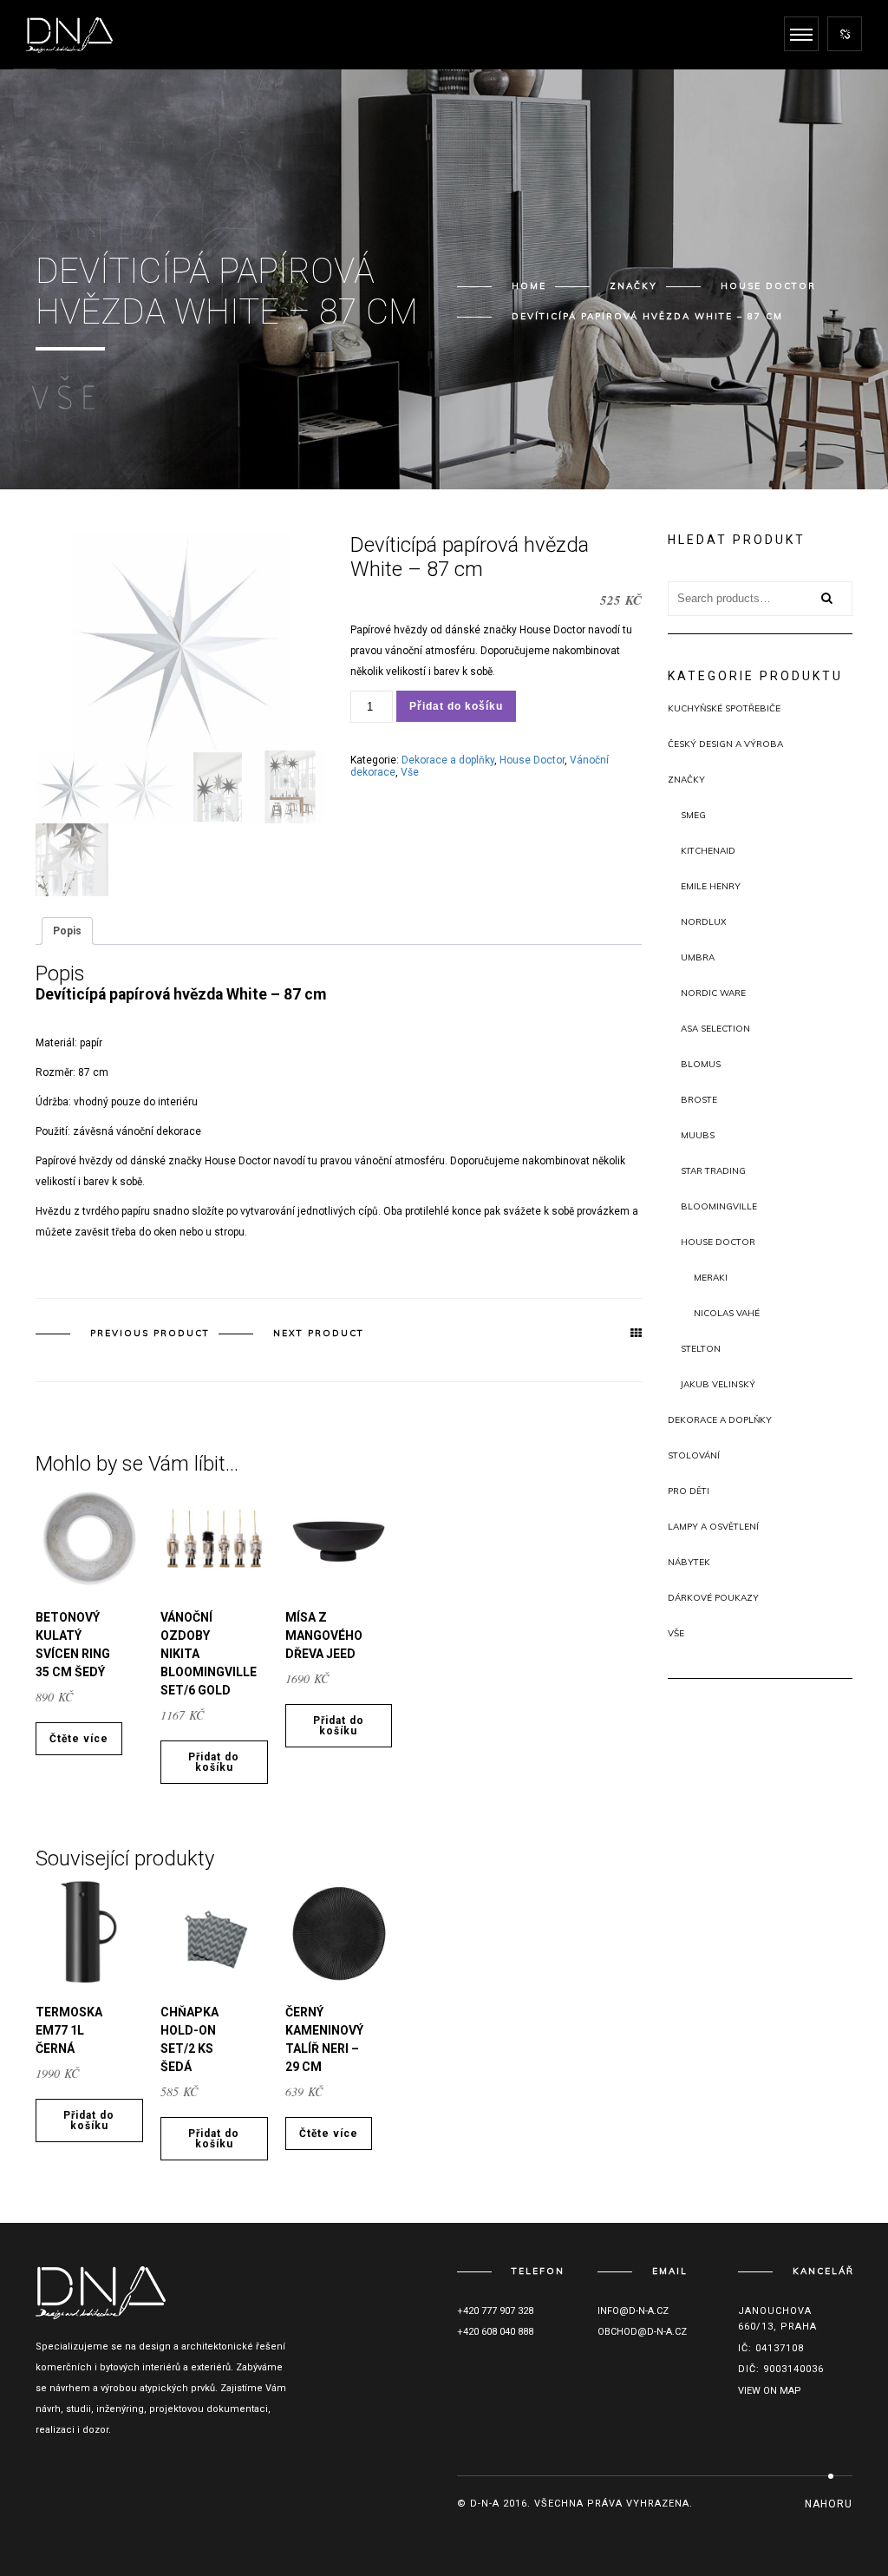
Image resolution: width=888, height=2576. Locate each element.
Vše (410, 772)
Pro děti (689, 1491)
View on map (770, 2391)
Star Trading (713, 1171)
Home (529, 286)
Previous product (150, 1333)
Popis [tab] (67, 931)
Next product (319, 1333)
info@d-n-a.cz (633, 2311)
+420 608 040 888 (495, 2332)
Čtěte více (79, 1739)
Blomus (701, 1064)
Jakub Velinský (718, 1384)
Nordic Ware (713, 993)
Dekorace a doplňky (448, 760)
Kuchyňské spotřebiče (724, 708)
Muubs (698, 1135)
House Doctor (768, 286)
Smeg (693, 815)
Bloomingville (719, 1206)
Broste (699, 1100)
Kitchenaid (708, 851)
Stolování (694, 1455)
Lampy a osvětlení (713, 1527)
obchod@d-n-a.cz (642, 2332)
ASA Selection (715, 1029)
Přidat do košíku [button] (214, 1762)
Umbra (698, 957)
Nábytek (689, 1562)
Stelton (701, 1349)
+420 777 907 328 (495, 2311)
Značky (633, 286)
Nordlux (704, 922)
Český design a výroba (725, 744)
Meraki (711, 1278)
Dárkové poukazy (713, 1598)
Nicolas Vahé (727, 1313)
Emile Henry (711, 886)
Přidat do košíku (456, 706)
